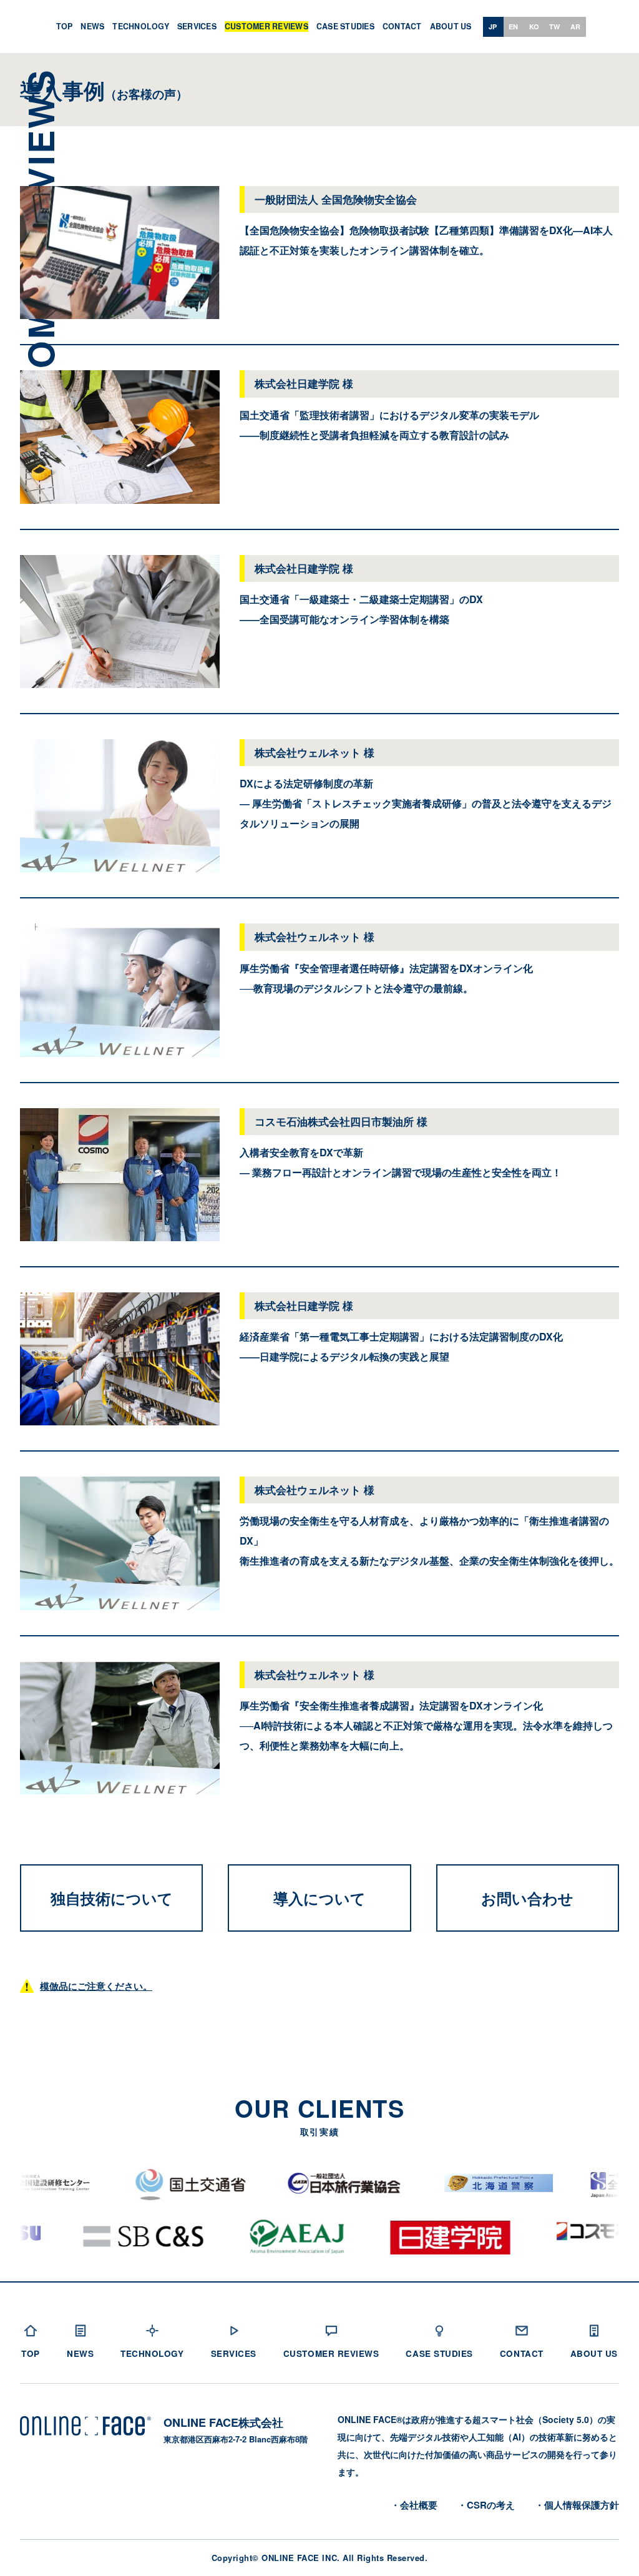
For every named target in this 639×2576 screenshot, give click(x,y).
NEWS (92, 27)
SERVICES (197, 27)
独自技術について (112, 1898)
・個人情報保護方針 (577, 2505)
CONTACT (402, 27)
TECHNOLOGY (141, 27)
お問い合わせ (527, 1898)
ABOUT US (451, 27)
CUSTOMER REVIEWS (266, 27)
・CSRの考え (486, 2505)
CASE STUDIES (345, 27)
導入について (319, 1898)
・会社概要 (414, 2505)
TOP (65, 27)
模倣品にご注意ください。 (96, 1986)
